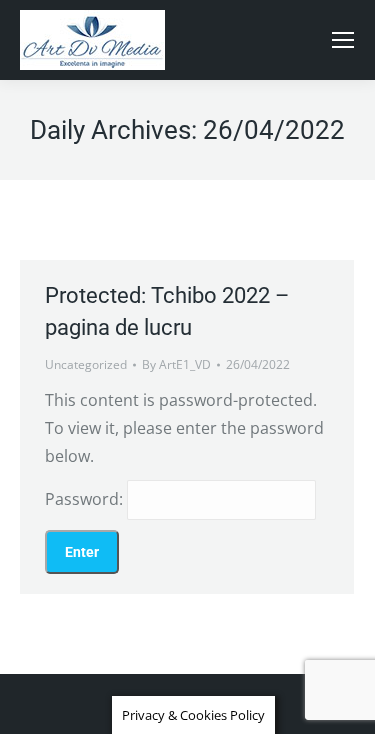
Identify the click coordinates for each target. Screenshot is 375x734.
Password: (86, 499)
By (176, 364)
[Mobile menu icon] (343, 40)
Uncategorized (86, 364)
